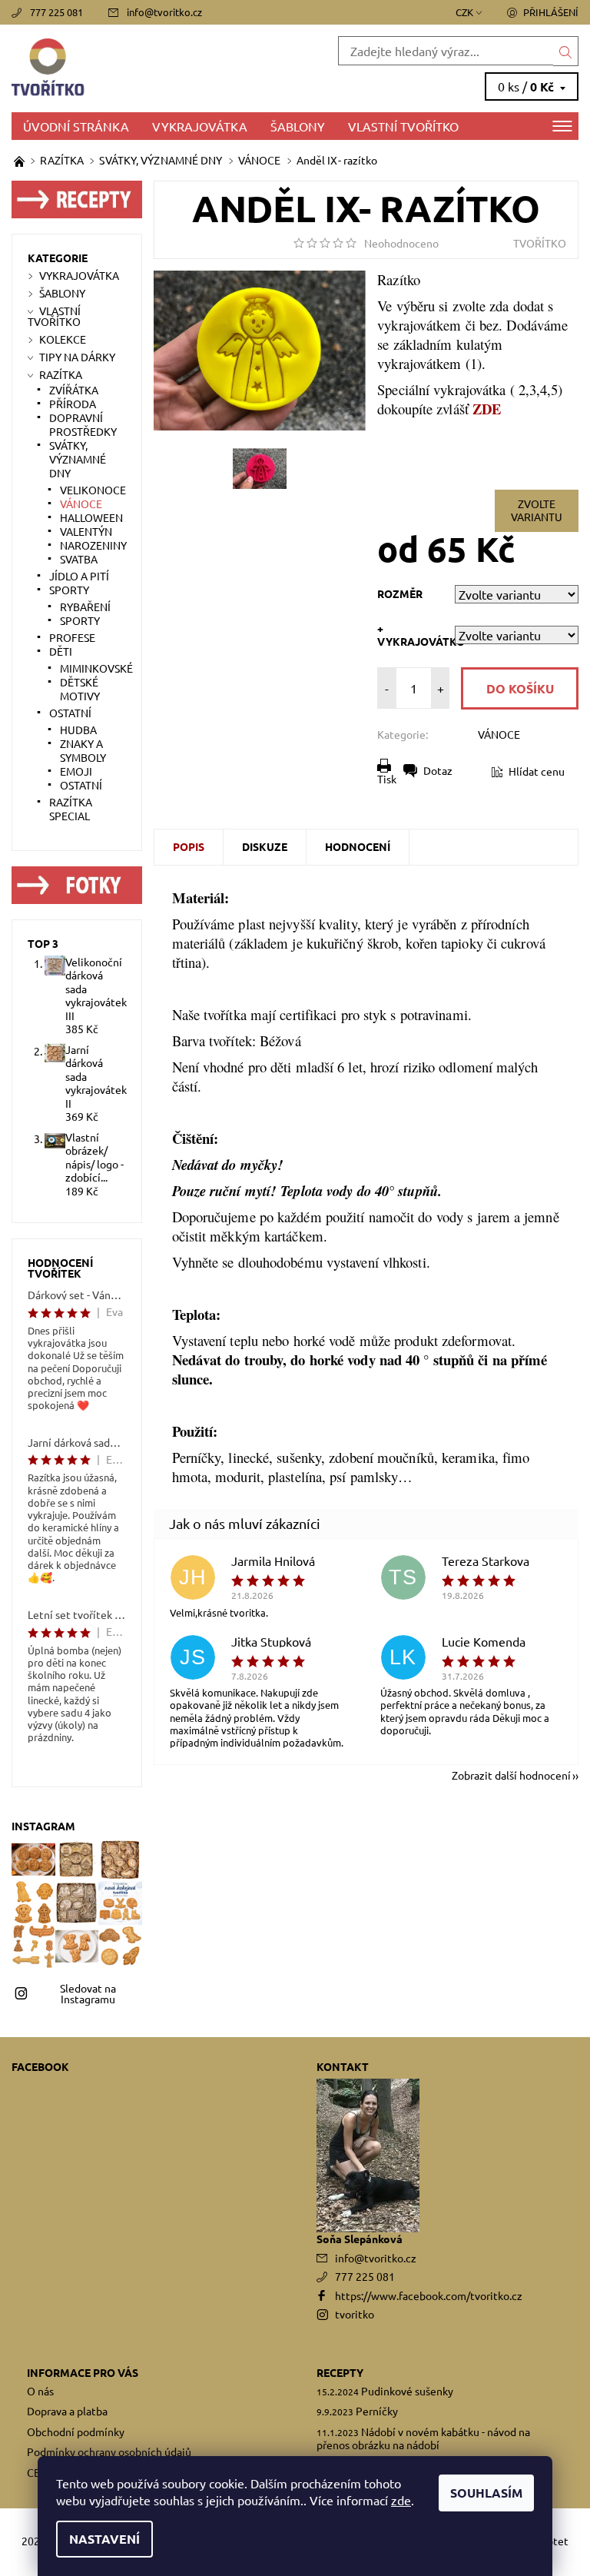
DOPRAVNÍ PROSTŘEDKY (83, 424)
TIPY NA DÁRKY (77, 357)
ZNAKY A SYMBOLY (83, 750)
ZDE (487, 409)
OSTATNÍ (70, 713)
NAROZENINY (93, 545)
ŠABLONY (298, 126)
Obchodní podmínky (76, 2431)
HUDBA (78, 730)
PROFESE (72, 637)
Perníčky (377, 2411)
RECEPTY (340, 2372)
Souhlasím (486, 2493)
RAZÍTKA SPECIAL (71, 809)
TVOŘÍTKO (540, 243)
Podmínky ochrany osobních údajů (109, 2451)
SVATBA (79, 559)
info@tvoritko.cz (164, 12)
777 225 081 (56, 12)
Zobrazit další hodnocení (511, 1774)
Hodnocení (358, 846)
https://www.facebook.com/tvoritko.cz (429, 2295)
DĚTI (61, 651)
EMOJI (76, 771)
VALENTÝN (86, 531)
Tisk (387, 779)
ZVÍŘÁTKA (74, 390)
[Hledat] (566, 51)
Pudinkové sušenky (407, 2391)
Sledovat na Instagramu (88, 1993)
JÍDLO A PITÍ (79, 576)
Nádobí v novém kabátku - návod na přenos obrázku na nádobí (423, 2438)
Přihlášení (551, 12)
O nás (40, 2391)
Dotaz (438, 770)
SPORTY (69, 590)
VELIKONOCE (93, 490)
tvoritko (355, 2314)
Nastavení (104, 2539)
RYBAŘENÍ (85, 607)
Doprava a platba (67, 2411)
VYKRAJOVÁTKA (200, 126)
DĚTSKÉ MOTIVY (80, 689)
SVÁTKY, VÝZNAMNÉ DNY (78, 459)
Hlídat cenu (537, 771)
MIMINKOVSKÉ (96, 668)
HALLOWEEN (91, 517)
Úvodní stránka (76, 126)
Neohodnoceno (401, 243)
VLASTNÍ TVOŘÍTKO (403, 126)
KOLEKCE (63, 339)
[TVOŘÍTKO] (153, 68)
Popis (189, 846)
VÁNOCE (499, 734)
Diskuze (265, 846)
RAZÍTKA (61, 374)
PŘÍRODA (73, 404)
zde (401, 2500)
